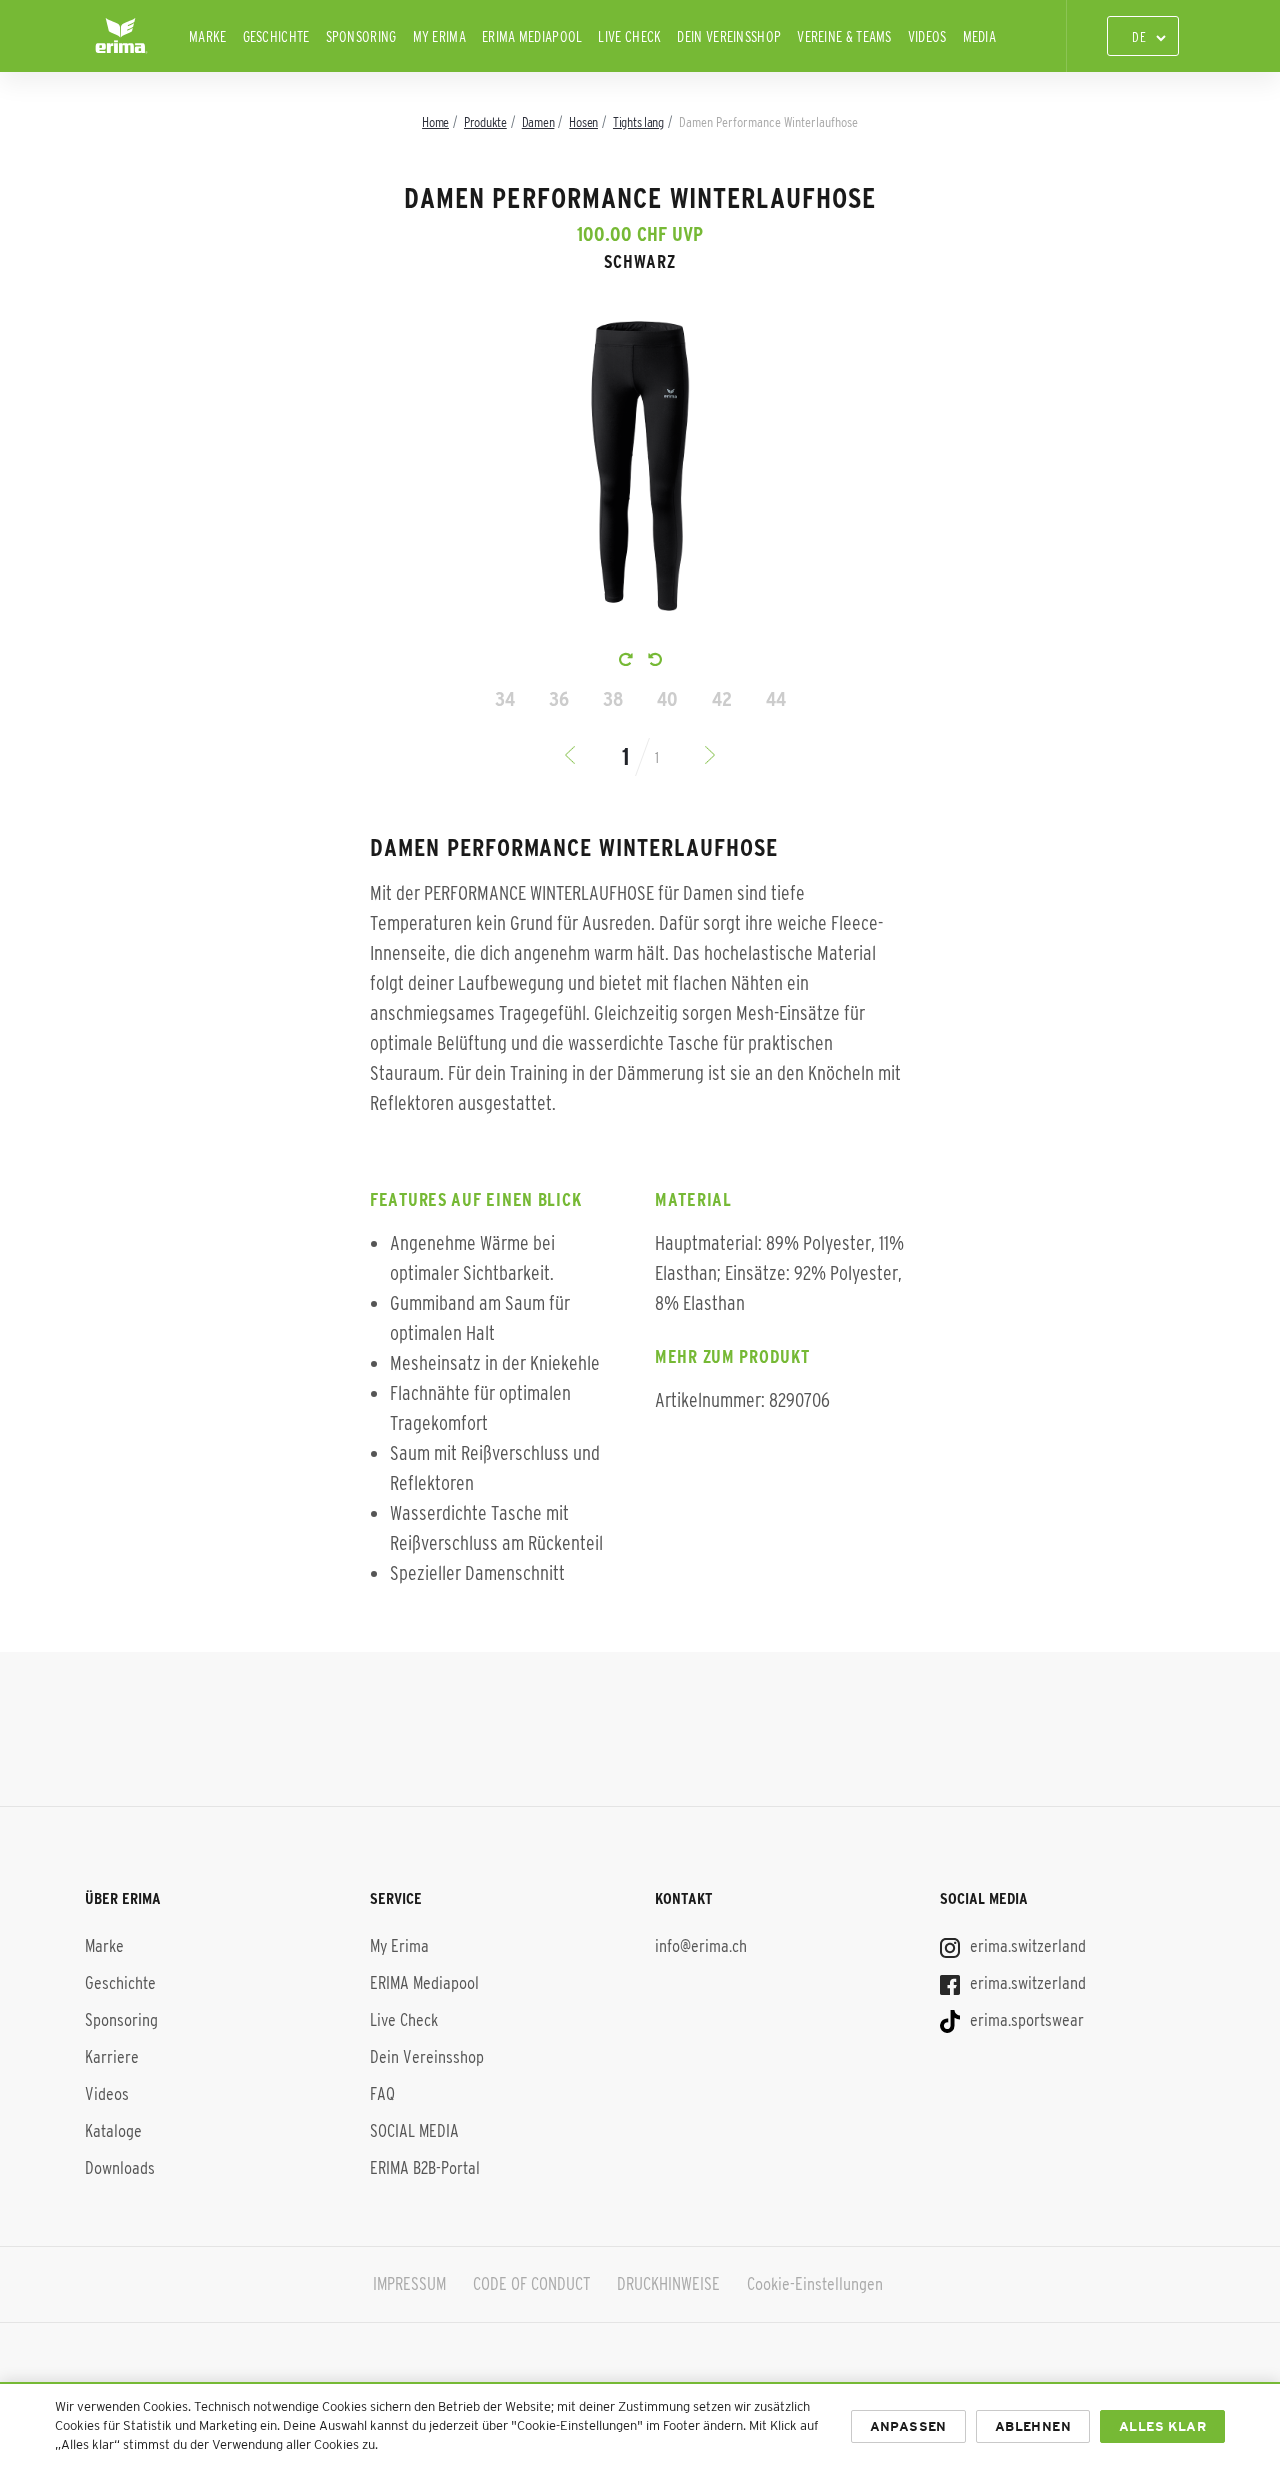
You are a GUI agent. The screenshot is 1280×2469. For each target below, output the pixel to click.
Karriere (112, 2057)
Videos (927, 36)
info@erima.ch (701, 1946)
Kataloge (113, 2131)
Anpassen (908, 2426)
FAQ (382, 2094)
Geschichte (276, 36)
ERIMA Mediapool (532, 36)
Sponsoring (361, 36)
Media (980, 36)
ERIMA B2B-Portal (425, 2168)
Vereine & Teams (844, 36)
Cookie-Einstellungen (815, 2284)
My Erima (439, 36)
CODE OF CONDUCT (531, 2284)
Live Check (629, 36)
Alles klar (1162, 2426)
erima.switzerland (1026, 1946)
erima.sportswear (1025, 2020)
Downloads (120, 2168)
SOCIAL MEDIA (414, 2131)
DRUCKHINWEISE (668, 2284)
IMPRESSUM (409, 2284)
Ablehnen (1033, 2426)
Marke (208, 36)
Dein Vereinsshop (729, 36)
